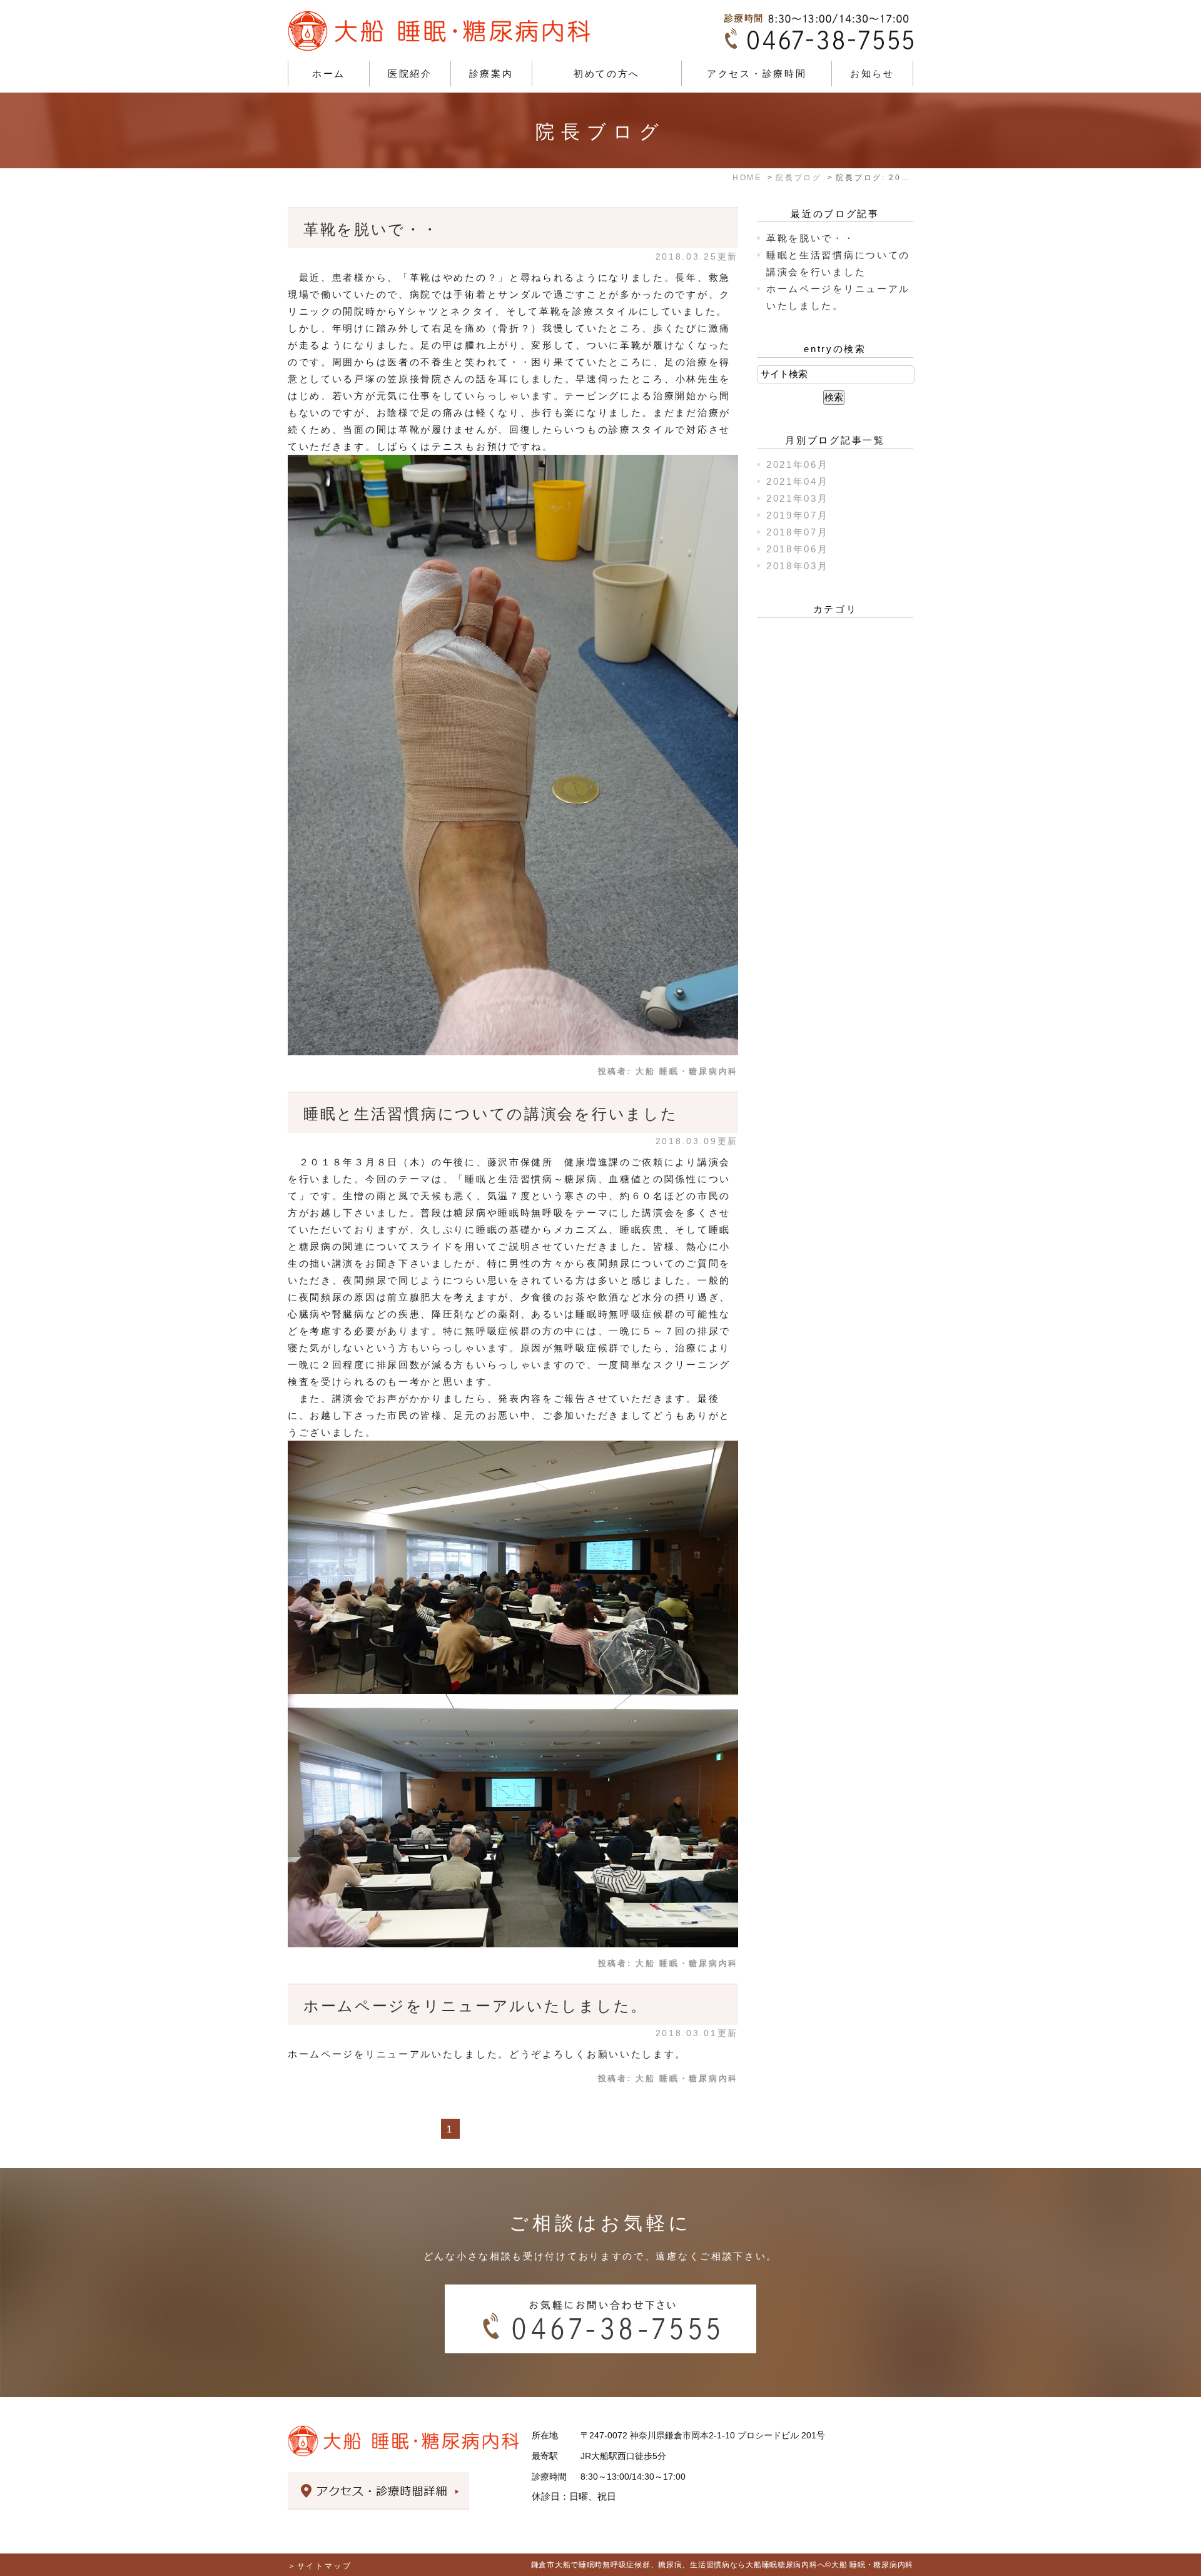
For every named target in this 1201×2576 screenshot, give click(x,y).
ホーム (329, 74)
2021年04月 (798, 481)
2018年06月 (798, 549)
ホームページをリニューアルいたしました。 (475, 2006)
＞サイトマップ (320, 2566)
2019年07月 (798, 515)
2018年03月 (798, 566)
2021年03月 (798, 498)
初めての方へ (607, 74)
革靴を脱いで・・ (371, 229)
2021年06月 (798, 464)
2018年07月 (798, 532)
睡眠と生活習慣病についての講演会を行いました (490, 1114)
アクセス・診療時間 (757, 74)
